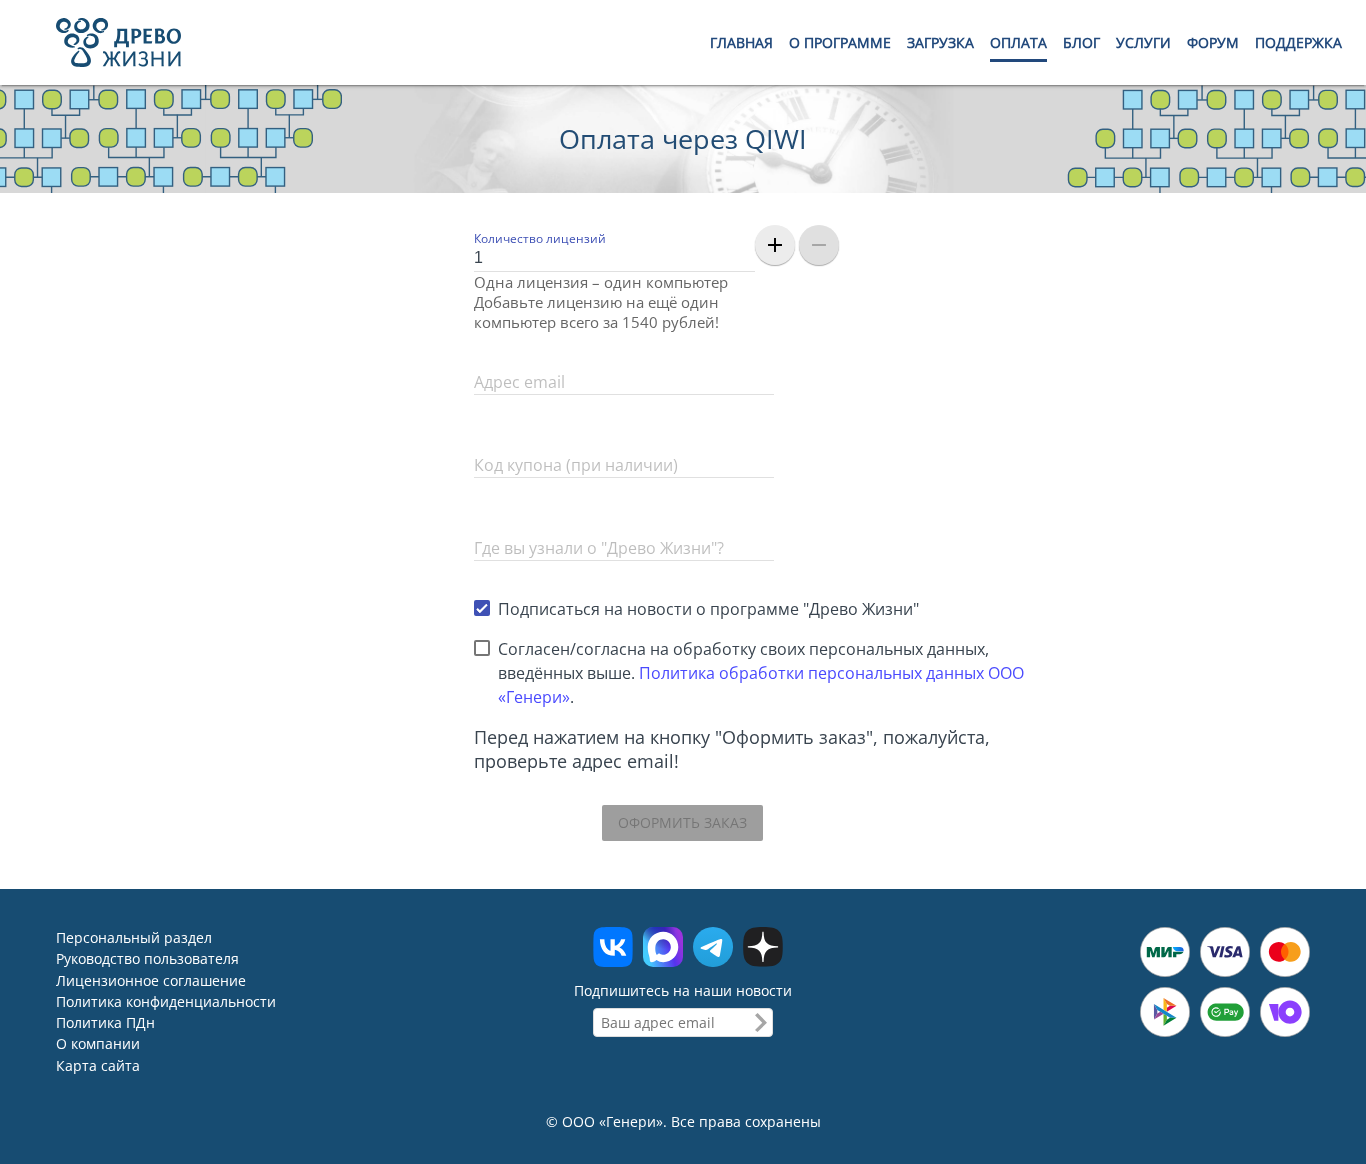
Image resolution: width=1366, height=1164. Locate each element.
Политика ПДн (105, 1022)
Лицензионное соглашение (151, 980)
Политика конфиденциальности (166, 1001)
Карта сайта (98, 1065)
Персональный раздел (134, 937)
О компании (98, 1044)
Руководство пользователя (147, 959)
